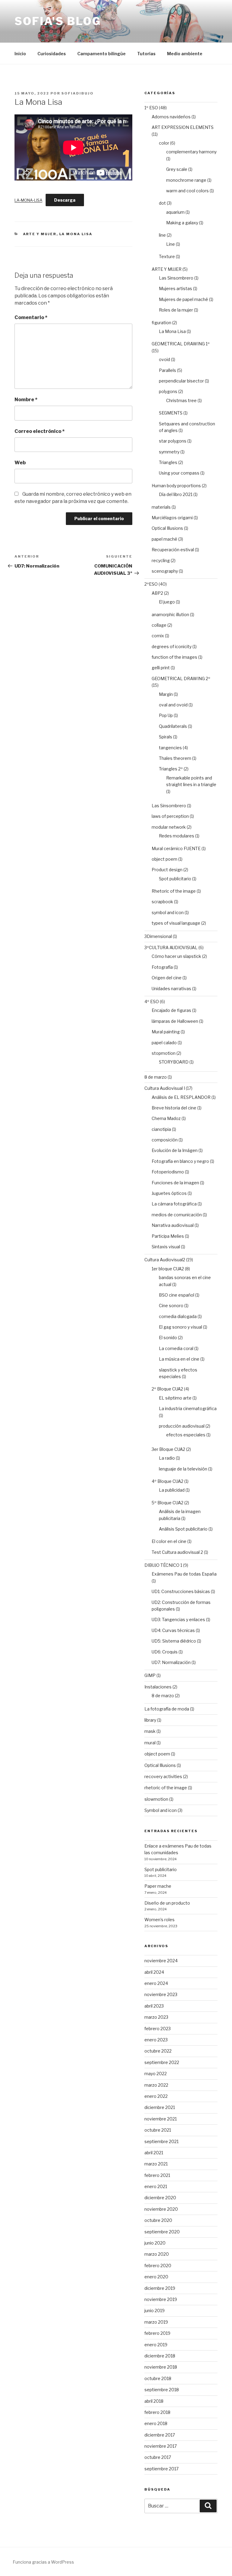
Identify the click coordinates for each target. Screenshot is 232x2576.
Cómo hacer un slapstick (176, 956)
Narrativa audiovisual (173, 1225)
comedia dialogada (178, 1316)
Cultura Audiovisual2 (165, 1260)
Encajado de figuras (171, 1010)
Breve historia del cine (174, 1108)
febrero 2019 (157, 2333)
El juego (167, 602)
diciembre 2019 (160, 2288)
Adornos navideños (171, 117)
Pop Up (166, 715)
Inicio (20, 54)
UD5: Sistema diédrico (174, 1641)
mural (150, 1743)
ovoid (164, 359)
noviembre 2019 (161, 2299)
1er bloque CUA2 (168, 1269)
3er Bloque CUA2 (168, 1449)
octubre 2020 (158, 2220)
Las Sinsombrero (176, 278)
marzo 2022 (156, 2085)
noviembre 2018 (161, 2367)
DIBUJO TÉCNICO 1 (163, 1565)
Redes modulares (177, 836)
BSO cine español (177, 1295)
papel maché (164, 539)
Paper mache (158, 1886)
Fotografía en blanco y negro (180, 1161)
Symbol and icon (161, 1810)
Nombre (26, 400)
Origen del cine (167, 978)
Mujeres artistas (176, 288)
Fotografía (162, 967)
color (164, 143)
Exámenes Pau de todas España (184, 1574)
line (162, 235)
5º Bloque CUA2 (168, 1503)
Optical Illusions (167, 528)
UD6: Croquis (165, 1652)
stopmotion (164, 1053)
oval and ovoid (173, 705)
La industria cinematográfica (188, 1408)
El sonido (168, 1338)
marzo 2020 (157, 2254)
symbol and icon (168, 912)
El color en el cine (169, 1541)
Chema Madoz (166, 1118)
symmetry (169, 452)
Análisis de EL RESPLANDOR (181, 1097)
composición (165, 1140)
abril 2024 (154, 1972)
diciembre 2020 (160, 2198)
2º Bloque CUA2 (167, 1389)
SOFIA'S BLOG (58, 21)
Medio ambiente (185, 54)
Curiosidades (52, 54)
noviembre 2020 (161, 2209)
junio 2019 (155, 2310)
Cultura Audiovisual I (165, 1088)
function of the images (174, 657)
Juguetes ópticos (169, 1193)
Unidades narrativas (171, 989)
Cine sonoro (171, 1306)
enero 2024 (156, 1983)
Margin (166, 694)
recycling (161, 560)
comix (158, 636)
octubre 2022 (158, 2051)
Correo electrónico (40, 431)
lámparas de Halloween (175, 1021)
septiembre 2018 (162, 2390)
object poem (164, 859)
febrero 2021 (157, 2175)
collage (159, 625)
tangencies (170, 748)
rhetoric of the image (166, 1788)
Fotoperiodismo (168, 1172)
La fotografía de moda (167, 1709)
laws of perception (170, 816)
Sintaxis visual (166, 1247)
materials (161, 507)
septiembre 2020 (162, 2232)
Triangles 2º (171, 769)
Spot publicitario (175, 879)
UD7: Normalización (171, 1662)
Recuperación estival (173, 550)
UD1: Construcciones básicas (181, 1591)
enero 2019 (156, 2345)
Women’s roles (159, 1920)
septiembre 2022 (162, 2062)
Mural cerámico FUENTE (176, 848)
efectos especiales (186, 1435)
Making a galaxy (182, 223)
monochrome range (186, 180)
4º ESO (152, 1002)
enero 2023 (156, 2040)
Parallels (168, 370)
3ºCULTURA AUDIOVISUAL (171, 947)
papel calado (164, 1043)
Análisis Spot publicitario (183, 1529)
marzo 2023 (156, 2017)
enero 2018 (156, 2423)
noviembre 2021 (161, 2119)
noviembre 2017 (161, 2446)
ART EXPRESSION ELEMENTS (183, 127)
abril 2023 (154, 2006)
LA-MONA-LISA (28, 200)
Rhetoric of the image (174, 891)
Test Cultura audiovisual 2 (177, 1552)
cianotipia (161, 1129)
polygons (168, 391)
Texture (167, 256)
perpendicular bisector (181, 381)
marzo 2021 (156, 2164)
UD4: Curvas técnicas (173, 1630)
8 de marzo (156, 1077)
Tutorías (146, 54)
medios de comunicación (177, 1215)
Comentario (31, 317)
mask (150, 1731)
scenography (165, 571)
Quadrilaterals (173, 726)
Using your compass (179, 473)
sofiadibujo (77, 93)
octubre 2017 (158, 2457)
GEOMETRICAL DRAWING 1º (181, 344)
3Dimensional (158, 936)
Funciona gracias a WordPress (43, 2562)
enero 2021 (156, 2186)
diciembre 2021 (160, 2107)
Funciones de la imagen (175, 1183)
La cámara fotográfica (174, 1204)
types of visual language (176, 923)
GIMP (150, 1675)
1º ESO (151, 108)
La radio (167, 1458)
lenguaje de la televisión (183, 1469)
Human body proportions (176, 486)
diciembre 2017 (160, 2435)
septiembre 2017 (161, 2469)
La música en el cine (179, 1359)
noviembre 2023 (161, 1994)
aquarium (175, 212)
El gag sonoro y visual (180, 1327)
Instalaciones (158, 1687)
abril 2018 (154, 2401)
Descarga (65, 200)
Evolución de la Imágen (175, 1150)
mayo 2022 (156, 2074)
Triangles (168, 462)
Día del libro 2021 (176, 494)
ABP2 (157, 593)
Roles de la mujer (176, 310)
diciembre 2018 (160, 2356)
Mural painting (166, 1032)
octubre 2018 (158, 2378)
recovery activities (163, 1776)
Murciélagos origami (172, 518)
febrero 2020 (158, 2266)
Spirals (166, 737)
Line (171, 244)
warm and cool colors (187, 191)
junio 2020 (155, 2243)
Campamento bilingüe (101, 54)
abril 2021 (154, 2153)
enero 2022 (156, 2096)
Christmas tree (181, 400)
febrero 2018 (157, 2412)
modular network (169, 827)
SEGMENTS (171, 413)
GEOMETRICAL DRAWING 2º (181, 678)
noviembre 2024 (161, 1961)
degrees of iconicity (172, 646)
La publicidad (172, 1490)
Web (20, 463)
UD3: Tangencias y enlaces (178, 1619)
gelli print (161, 668)
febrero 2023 (158, 2029)
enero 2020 (156, 2277)
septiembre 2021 (161, 2141)
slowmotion (156, 1799)
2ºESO (151, 584)
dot (162, 203)
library (150, 1720)
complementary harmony (191, 152)
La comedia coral (176, 1348)
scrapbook (162, 902)
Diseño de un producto (167, 1903)
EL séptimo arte (175, 1398)
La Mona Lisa (76, 234)
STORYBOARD (174, 1062)
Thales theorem (175, 758)
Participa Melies (168, 1236)
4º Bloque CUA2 (168, 1481)
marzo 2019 (156, 2322)
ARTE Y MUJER (40, 234)
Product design (167, 870)
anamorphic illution (170, 614)
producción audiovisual (182, 1426)
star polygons (173, 441)
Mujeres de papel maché (184, 299)
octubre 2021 (158, 2130)
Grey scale (177, 169)
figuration (161, 323)
